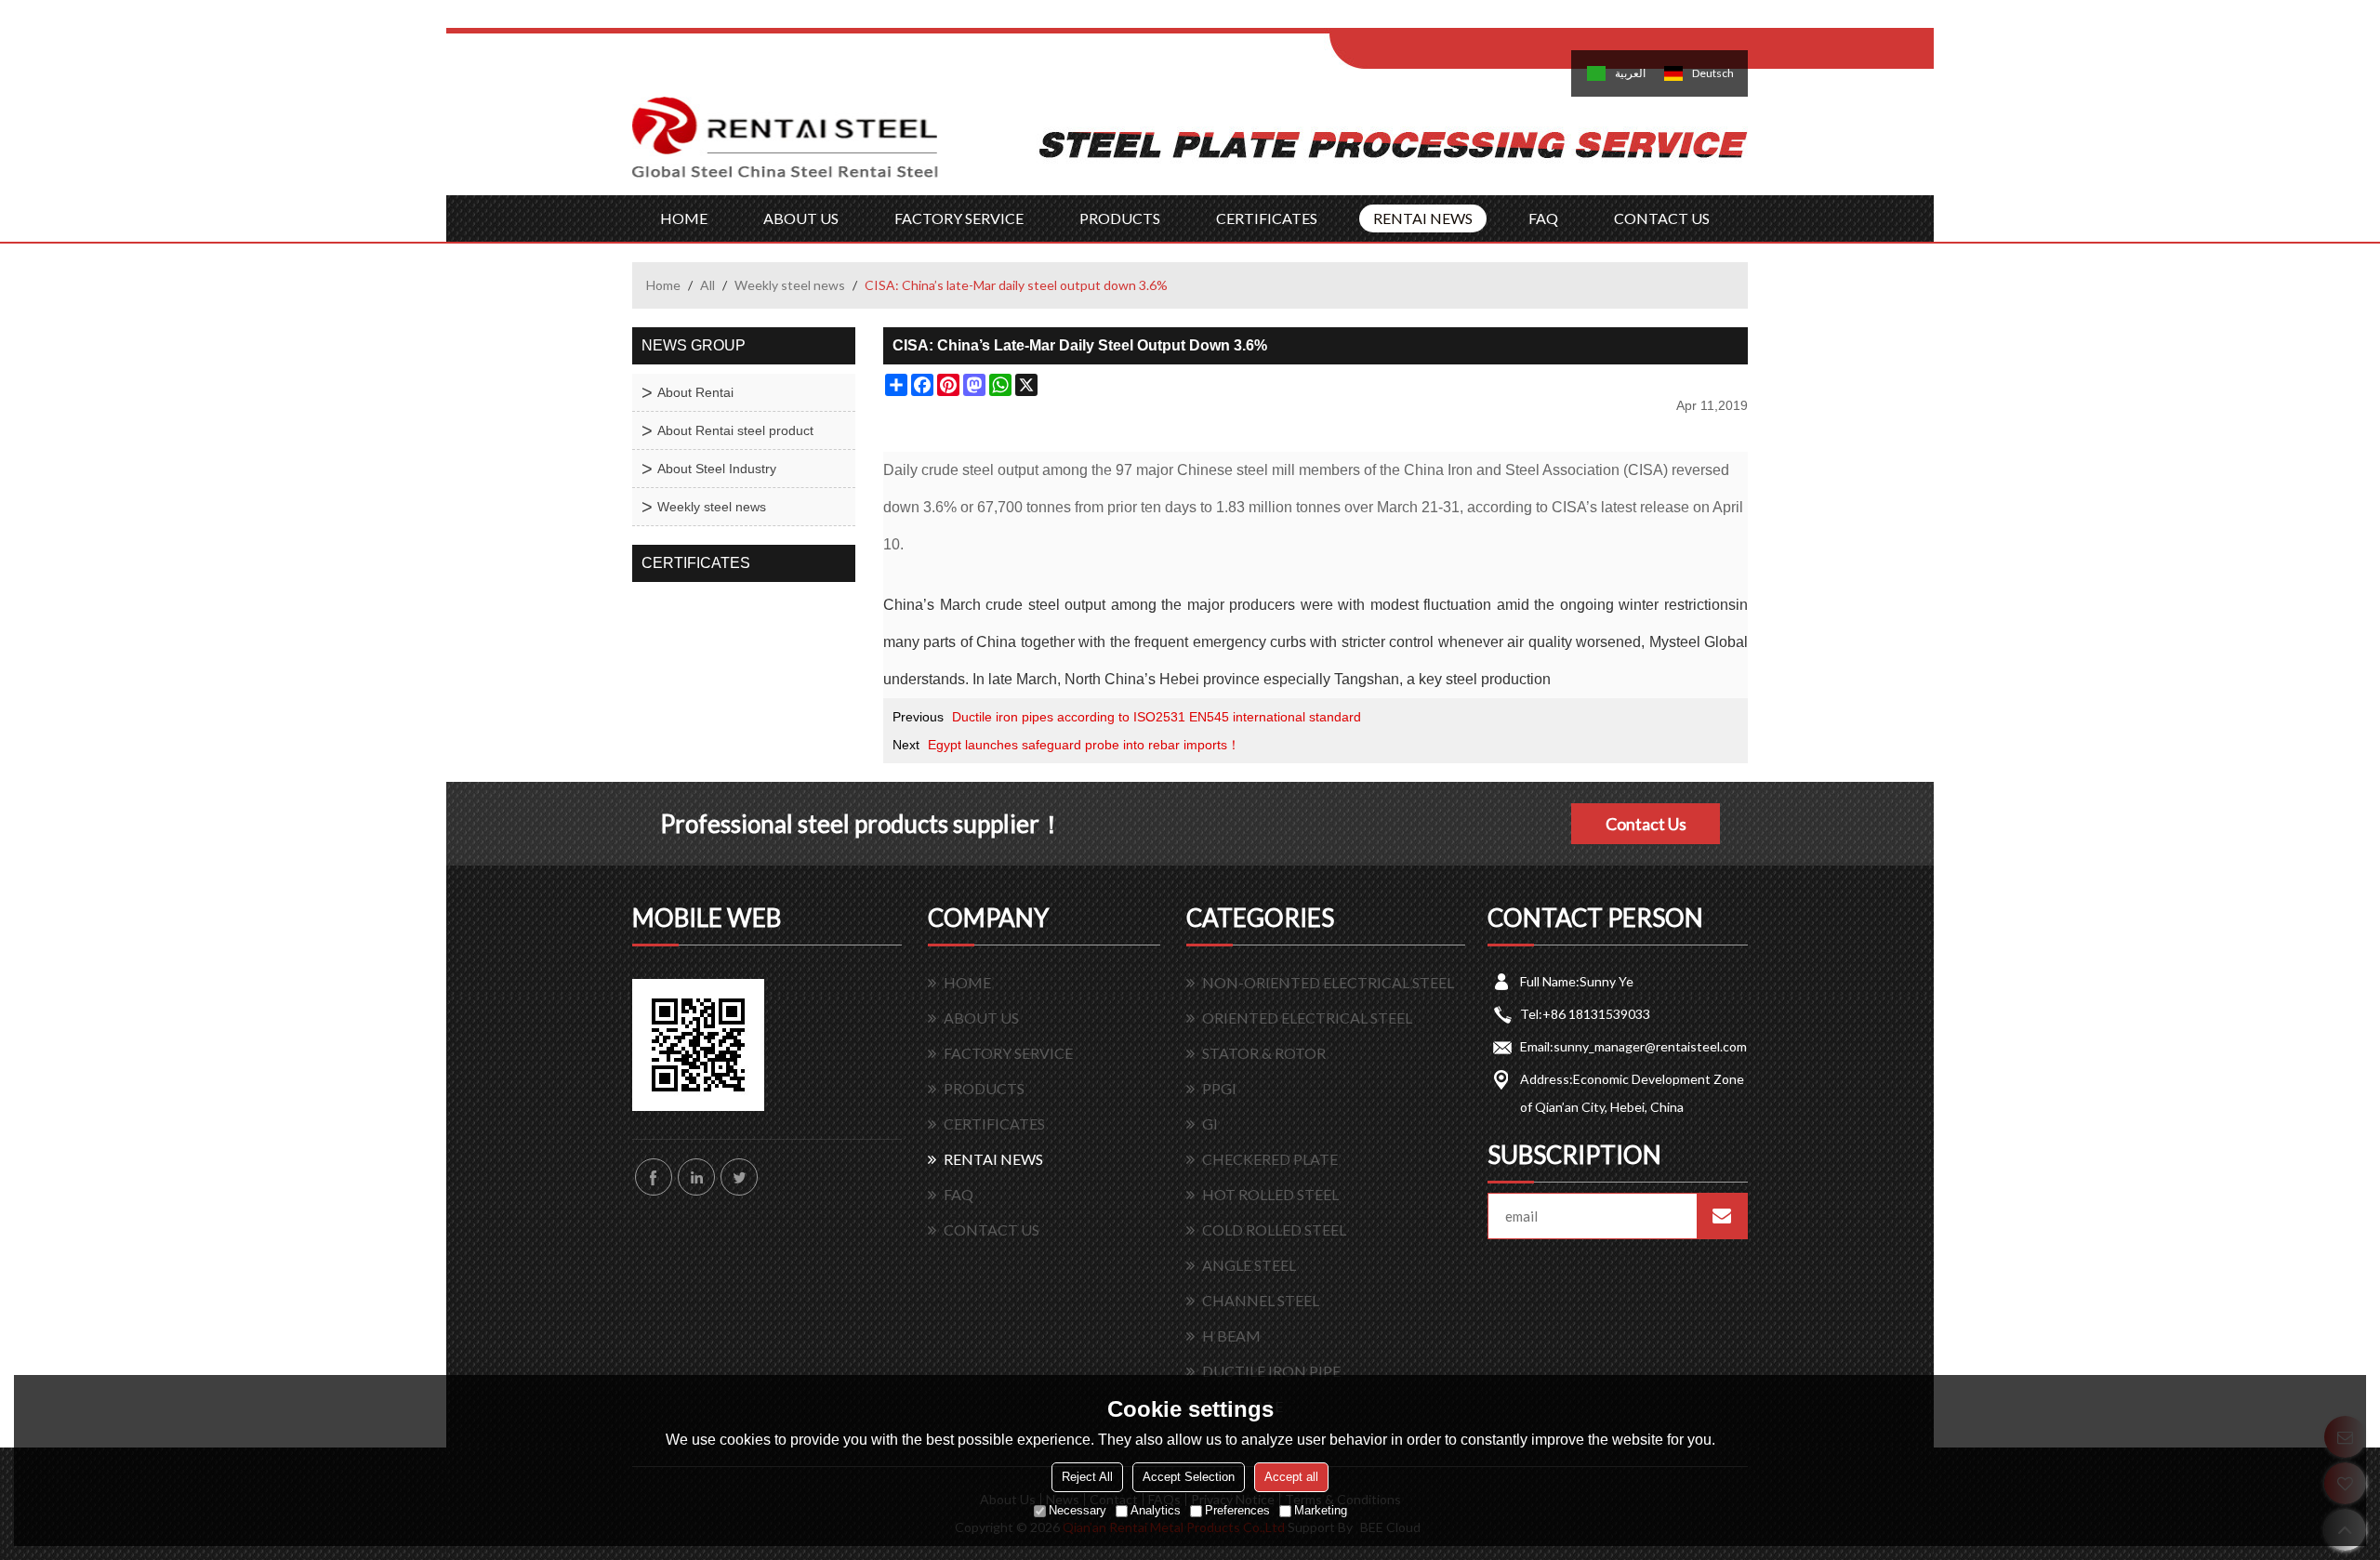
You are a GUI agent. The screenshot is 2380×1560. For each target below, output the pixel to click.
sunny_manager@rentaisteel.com (1650, 1046)
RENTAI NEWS (1423, 218)
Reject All (1087, 1477)
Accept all (1291, 1477)
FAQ (1543, 218)
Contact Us (1646, 824)
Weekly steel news (790, 285)
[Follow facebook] (654, 1177)
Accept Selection (1189, 1477)
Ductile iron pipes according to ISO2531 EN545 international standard (1157, 717)
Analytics (1156, 1510)
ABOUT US (801, 218)
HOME (684, 218)
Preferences (1237, 1510)
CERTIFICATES (1267, 218)
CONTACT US (1662, 218)
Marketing (1321, 1510)
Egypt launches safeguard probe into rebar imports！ (1084, 745)
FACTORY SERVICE (959, 218)
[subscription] (1722, 1216)
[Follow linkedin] (696, 1177)
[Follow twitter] (739, 1177)
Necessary (1078, 1510)
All (707, 285)
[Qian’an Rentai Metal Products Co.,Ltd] (786, 146)
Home (663, 285)
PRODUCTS (1120, 218)
